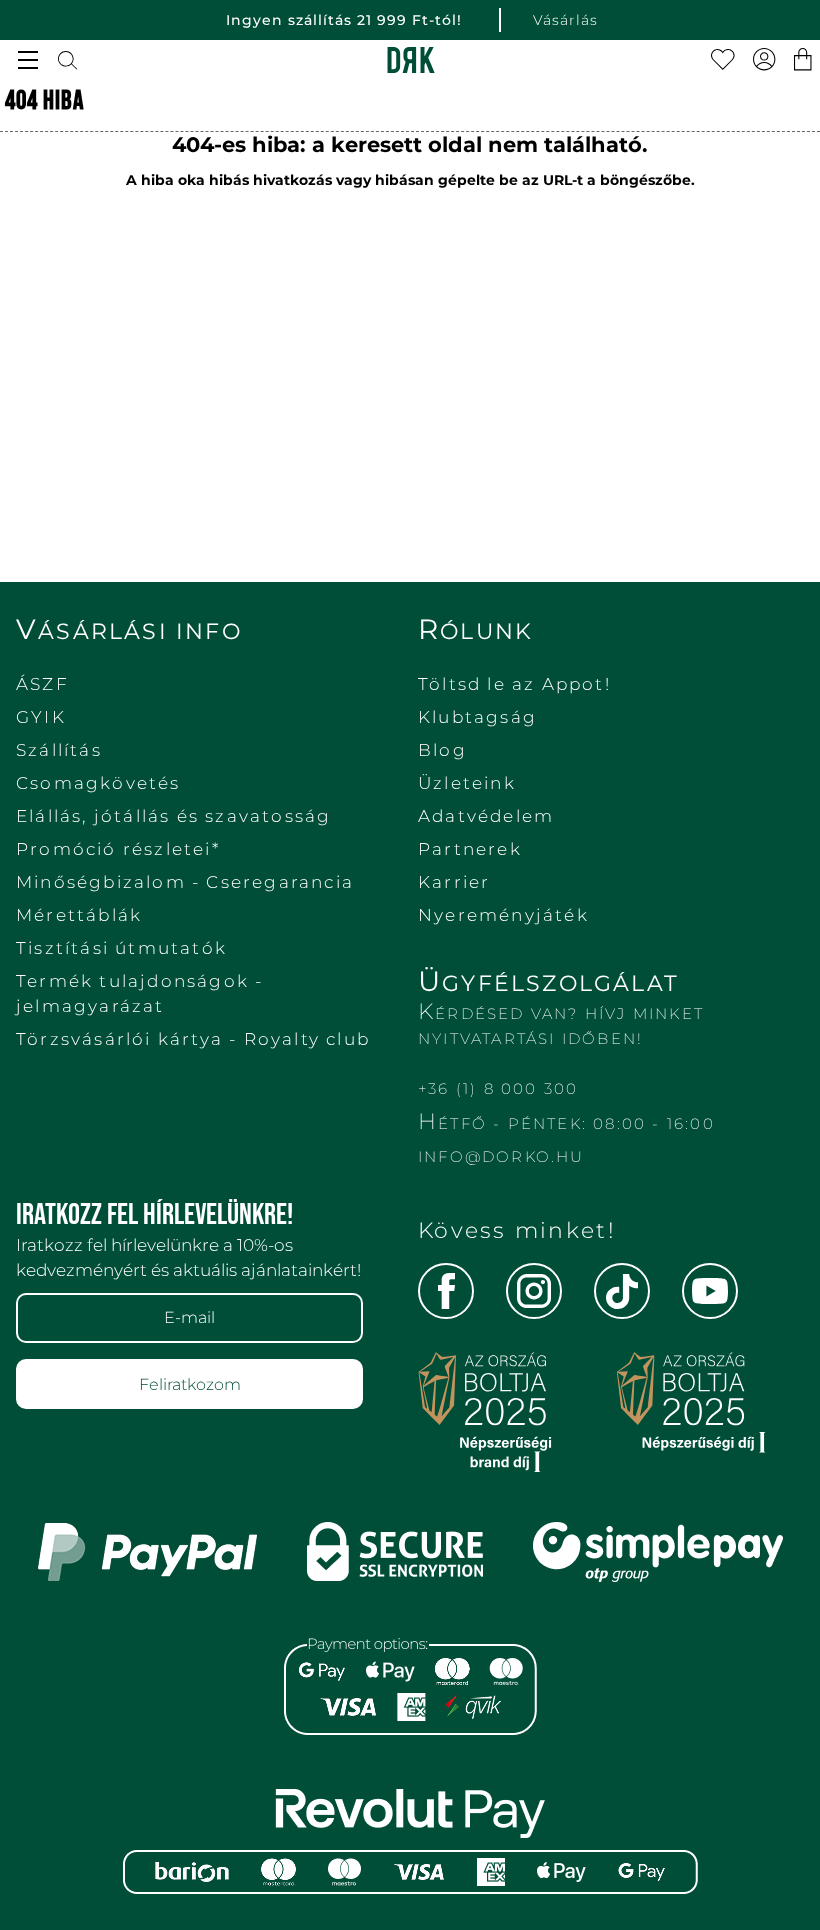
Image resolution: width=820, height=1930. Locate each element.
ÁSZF (42, 684)
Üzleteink (467, 783)
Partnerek (470, 849)
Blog (442, 750)
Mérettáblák (79, 915)
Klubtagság (477, 717)
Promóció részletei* (118, 849)
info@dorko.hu (501, 1156)
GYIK (41, 717)
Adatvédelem (486, 816)
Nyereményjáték (503, 915)
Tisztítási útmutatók (121, 948)
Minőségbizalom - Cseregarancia (185, 882)
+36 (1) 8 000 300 (498, 1088)
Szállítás (59, 750)
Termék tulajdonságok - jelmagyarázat (139, 993)
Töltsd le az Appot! (514, 684)
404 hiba (44, 101)
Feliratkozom (190, 1384)
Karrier (454, 882)
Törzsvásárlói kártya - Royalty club (193, 1039)
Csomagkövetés (98, 783)
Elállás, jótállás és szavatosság (173, 816)
